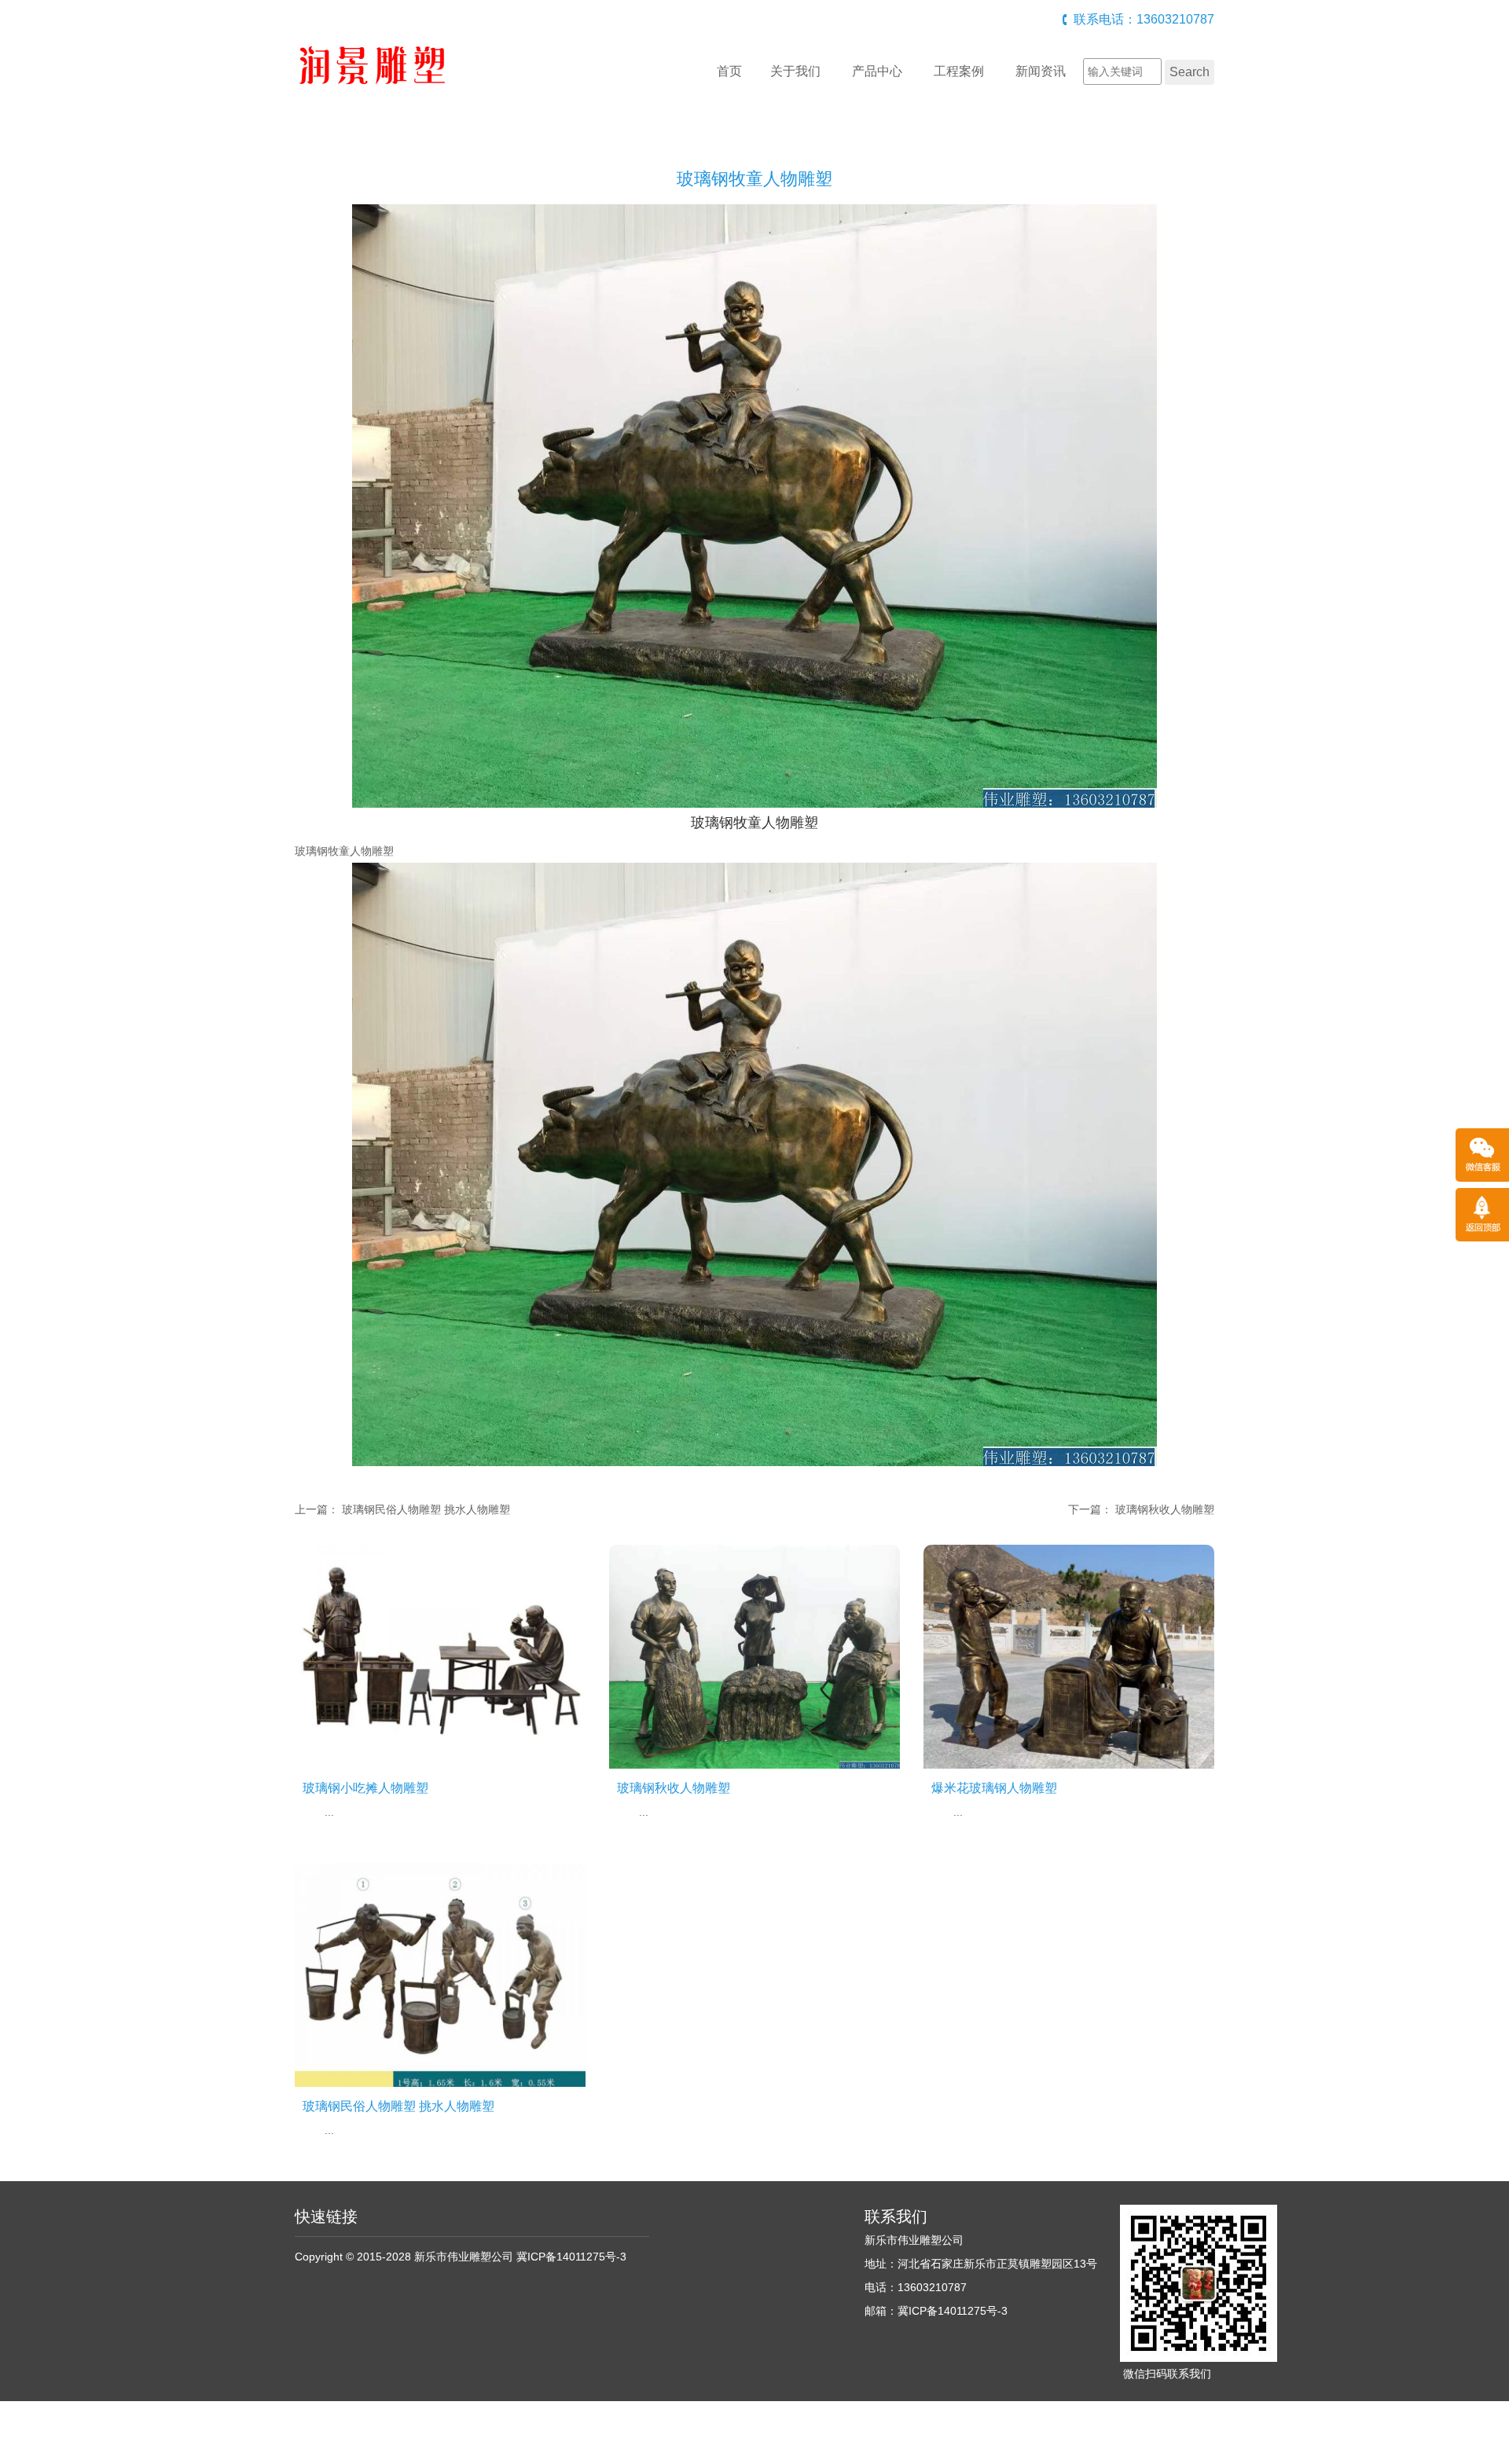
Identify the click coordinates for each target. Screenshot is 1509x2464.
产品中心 (877, 71)
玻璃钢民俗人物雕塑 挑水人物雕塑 (426, 1509)
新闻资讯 (1041, 71)
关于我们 (795, 71)
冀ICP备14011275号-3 (571, 2257)
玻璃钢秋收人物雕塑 (1165, 1509)
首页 (729, 71)
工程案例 (959, 71)
